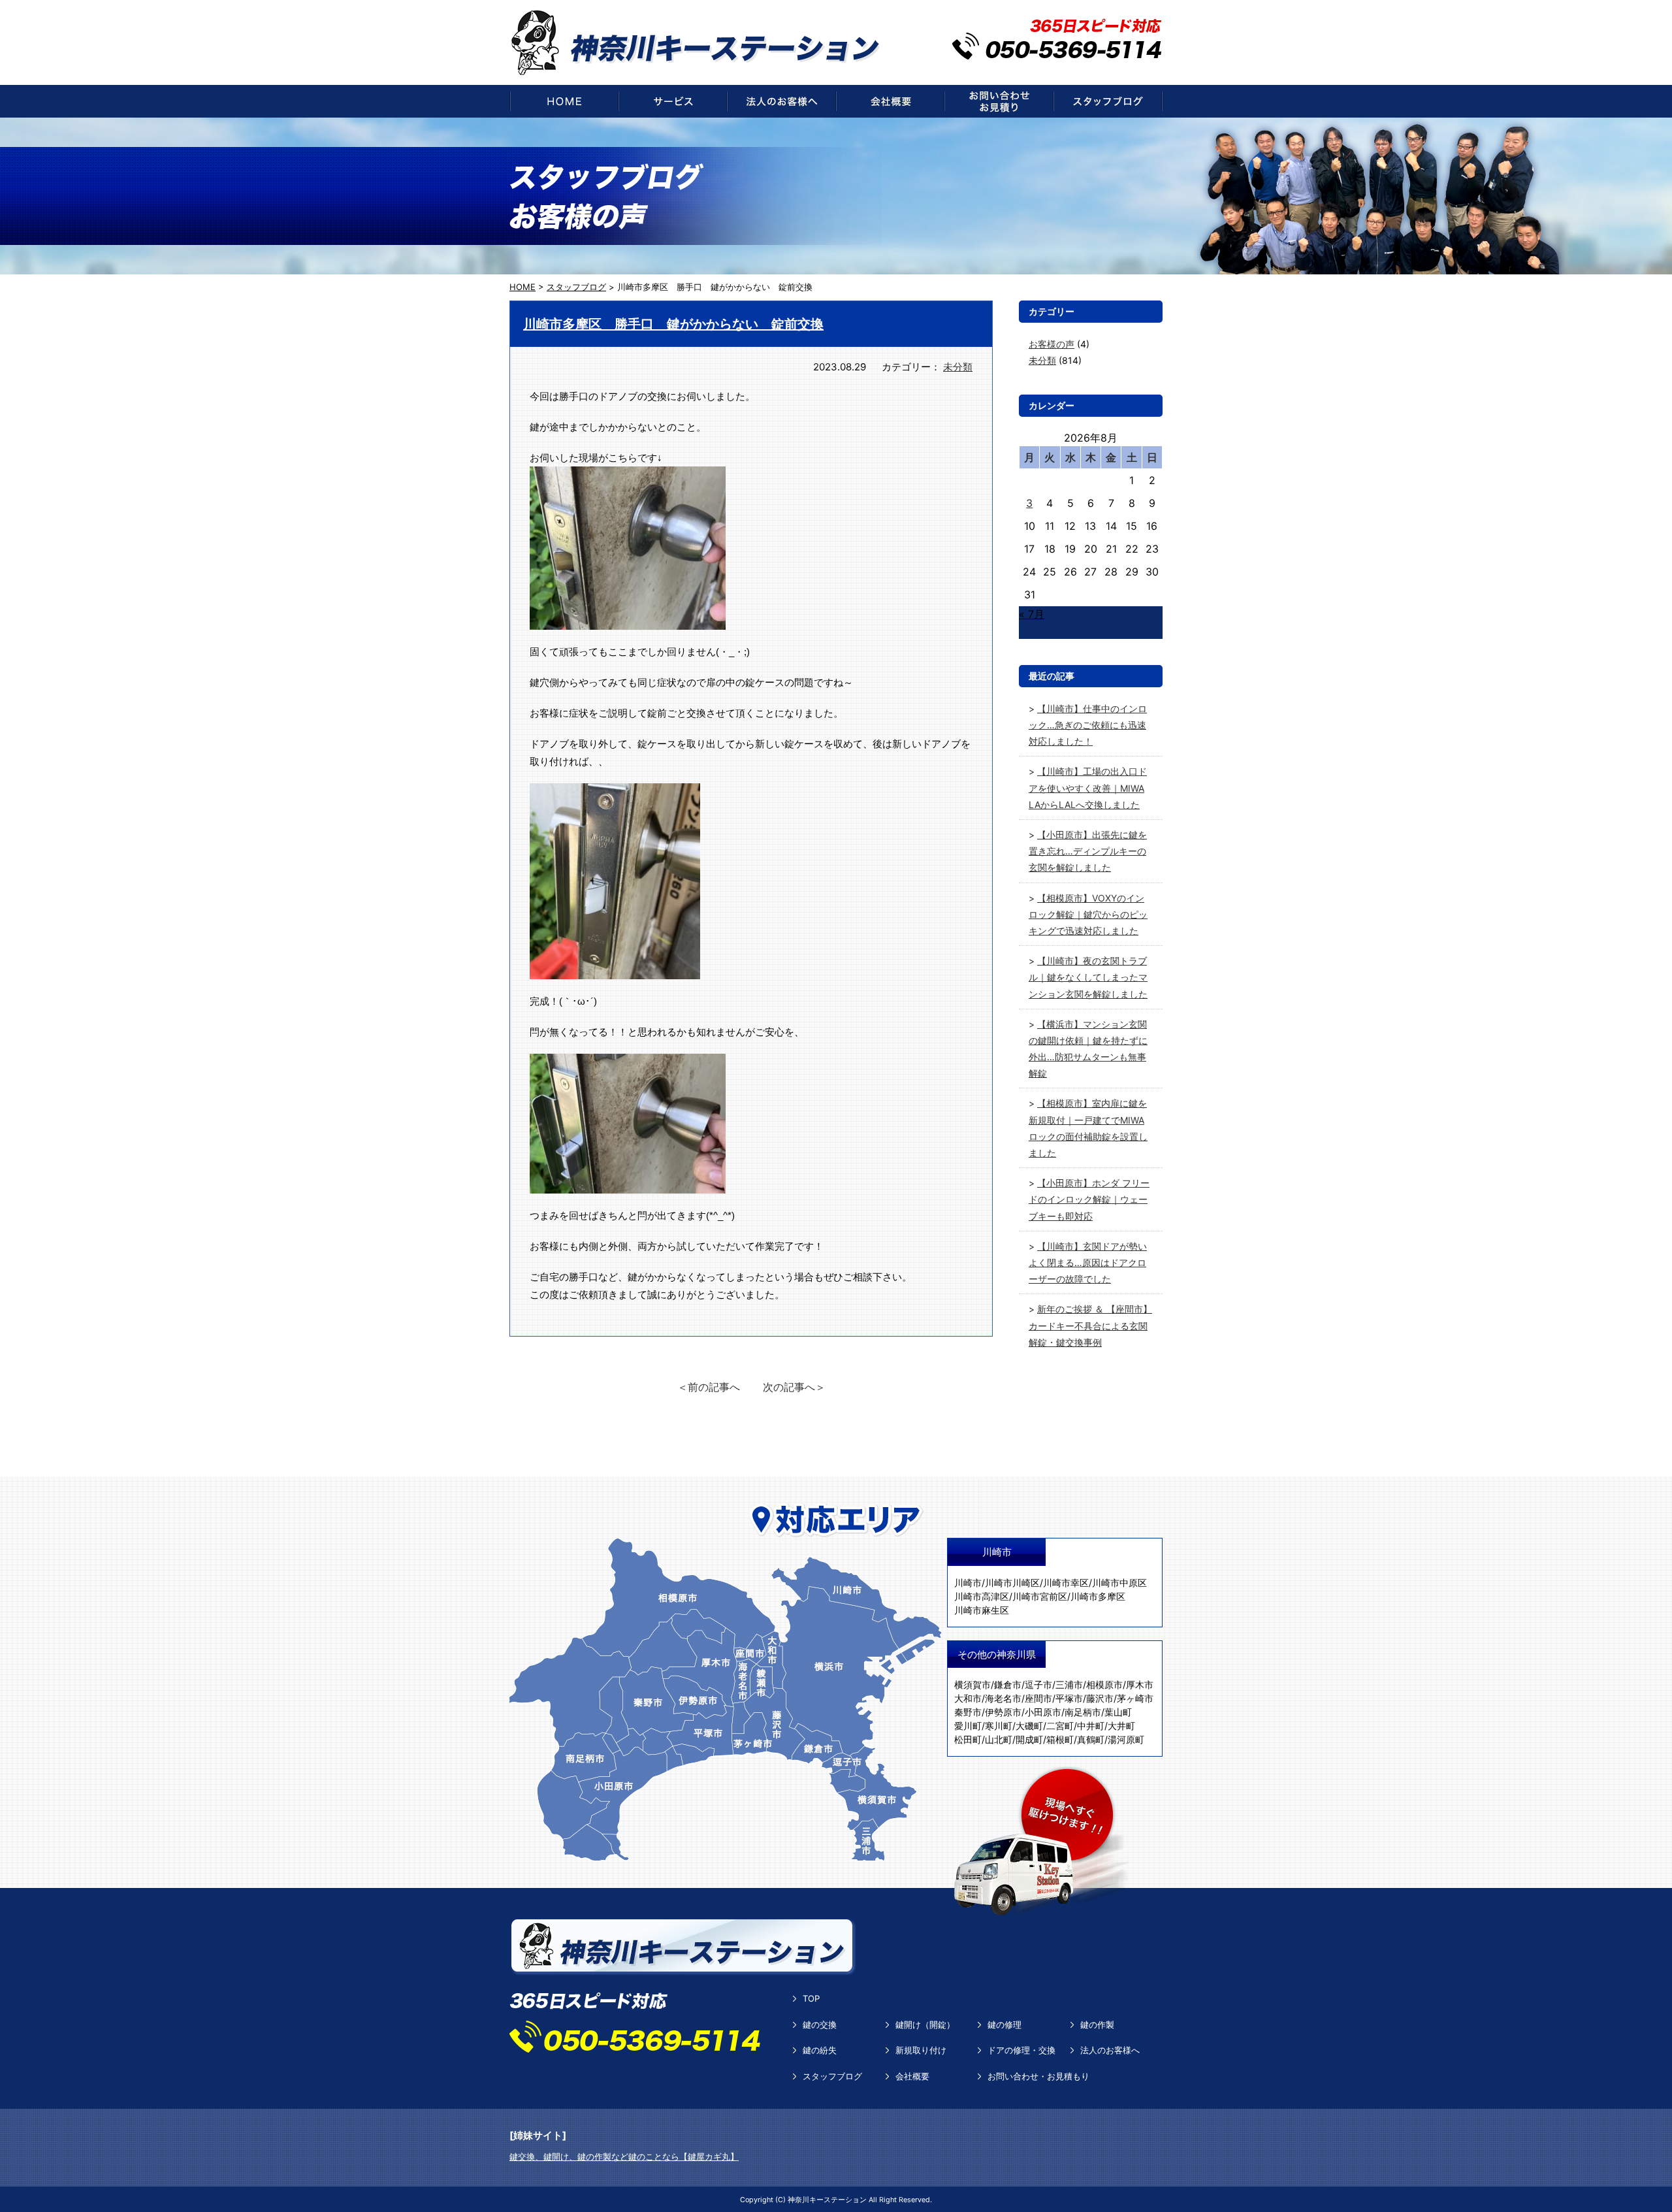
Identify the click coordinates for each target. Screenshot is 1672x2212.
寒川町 (999, 1726)
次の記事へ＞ (794, 1387)
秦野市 (968, 1712)
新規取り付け (921, 2050)
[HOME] (564, 101)
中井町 (1091, 1726)
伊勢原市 (1003, 1712)
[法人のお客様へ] (781, 101)
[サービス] (673, 101)
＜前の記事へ (709, 1387)
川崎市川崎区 (1012, 1583)
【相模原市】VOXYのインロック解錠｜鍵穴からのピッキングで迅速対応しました (1088, 914)
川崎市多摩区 (1098, 1596)
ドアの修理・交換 (1021, 2050)
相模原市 (1104, 1684)
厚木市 (1140, 1684)
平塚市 (1069, 1698)
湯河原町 (1126, 1739)
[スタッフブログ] (1108, 101)
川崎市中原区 (1119, 1583)
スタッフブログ (832, 2076)
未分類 (958, 367)
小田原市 (1043, 1712)
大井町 (1121, 1726)
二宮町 (1060, 1726)
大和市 (968, 1698)
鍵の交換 (820, 2025)
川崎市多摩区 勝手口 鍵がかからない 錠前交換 (673, 324)
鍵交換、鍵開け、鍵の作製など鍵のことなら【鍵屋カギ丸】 (624, 2156)
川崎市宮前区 (1040, 1596)
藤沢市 (1100, 1698)
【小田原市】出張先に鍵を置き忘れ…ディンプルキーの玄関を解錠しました (1088, 851)
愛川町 (968, 1726)
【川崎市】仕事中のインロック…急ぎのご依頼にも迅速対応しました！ (1088, 725)
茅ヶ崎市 (1135, 1698)
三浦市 (1069, 1684)
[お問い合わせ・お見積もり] (999, 101)
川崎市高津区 (982, 1596)
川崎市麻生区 (982, 1610)
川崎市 (968, 1583)
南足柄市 (1083, 1712)
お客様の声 (1052, 344)
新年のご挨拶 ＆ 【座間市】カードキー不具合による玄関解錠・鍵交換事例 (1090, 1325)
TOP (811, 1998)
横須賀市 (973, 1684)
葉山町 (1118, 1712)
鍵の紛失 (820, 2050)
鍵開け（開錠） (925, 2025)
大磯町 (1029, 1726)
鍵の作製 (1097, 2025)
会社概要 (912, 2076)
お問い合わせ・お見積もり (1038, 2076)
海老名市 (1003, 1698)
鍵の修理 (1005, 2025)
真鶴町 (1091, 1739)
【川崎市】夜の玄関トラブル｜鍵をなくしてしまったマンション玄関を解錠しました (1088, 977)
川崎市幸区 (1066, 1583)
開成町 (1029, 1739)
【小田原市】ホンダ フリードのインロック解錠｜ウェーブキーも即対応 (1089, 1199)
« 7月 (1032, 614)
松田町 (968, 1739)
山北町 (999, 1739)
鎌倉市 (1008, 1684)
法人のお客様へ (1110, 2050)
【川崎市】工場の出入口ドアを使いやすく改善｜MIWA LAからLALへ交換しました (1088, 788)
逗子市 (1038, 1684)
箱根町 (1060, 1739)
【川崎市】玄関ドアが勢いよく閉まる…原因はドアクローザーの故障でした (1088, 1262)
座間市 (1038, 1698)
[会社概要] (890, 101)
